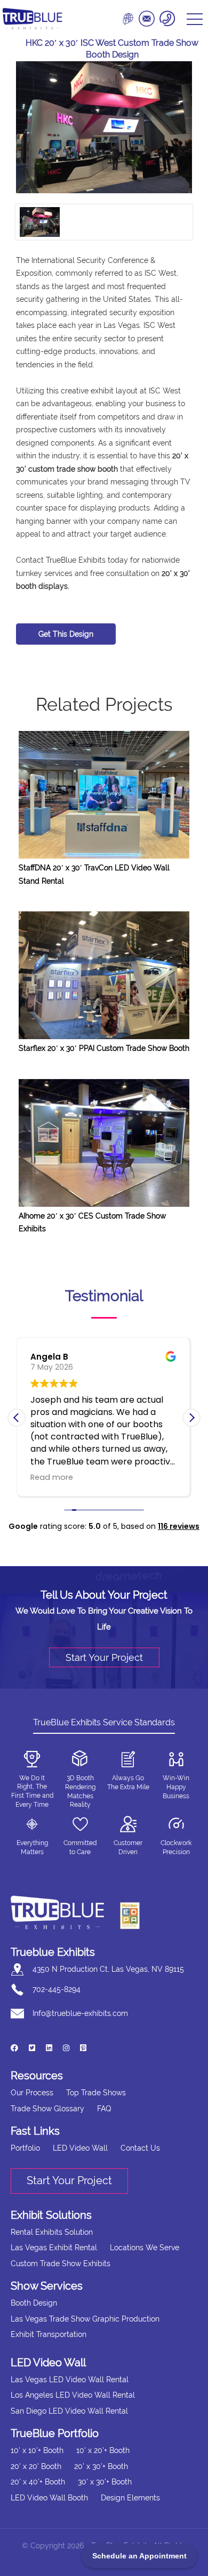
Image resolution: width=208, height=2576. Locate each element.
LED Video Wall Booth (49, 2498)
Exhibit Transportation (49, 2334)
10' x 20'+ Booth (103, 2450)
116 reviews (179, 1526)
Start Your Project (104, 1657)
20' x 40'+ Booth (38, 2482)
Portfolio (25, 2148)
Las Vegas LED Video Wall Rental (70, 2380)
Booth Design (34, 2303)
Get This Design (66, 634)
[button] (191, 1418)
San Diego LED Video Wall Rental (69, 2411)
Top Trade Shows (96, 2093)
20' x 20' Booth (36, 2466)
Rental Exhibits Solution (52, 2232)
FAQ (104, 2109)
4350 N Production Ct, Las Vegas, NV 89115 (108, 1969)
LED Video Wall (80, 2148)
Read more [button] (52, 1477)
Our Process (32, 2093)
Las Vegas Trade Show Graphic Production (85, 2319)
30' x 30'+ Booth (105, 2482)
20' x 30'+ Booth (101, 2466)
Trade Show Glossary (47, 2109)
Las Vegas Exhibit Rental (54, 2248)
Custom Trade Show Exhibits (61, 2264)
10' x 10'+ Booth (37, 2450)
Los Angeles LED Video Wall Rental (73, 2395)
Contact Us (140, 2148)
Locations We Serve (145, 2248)
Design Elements (130, 2498)
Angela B (49, 1357)
